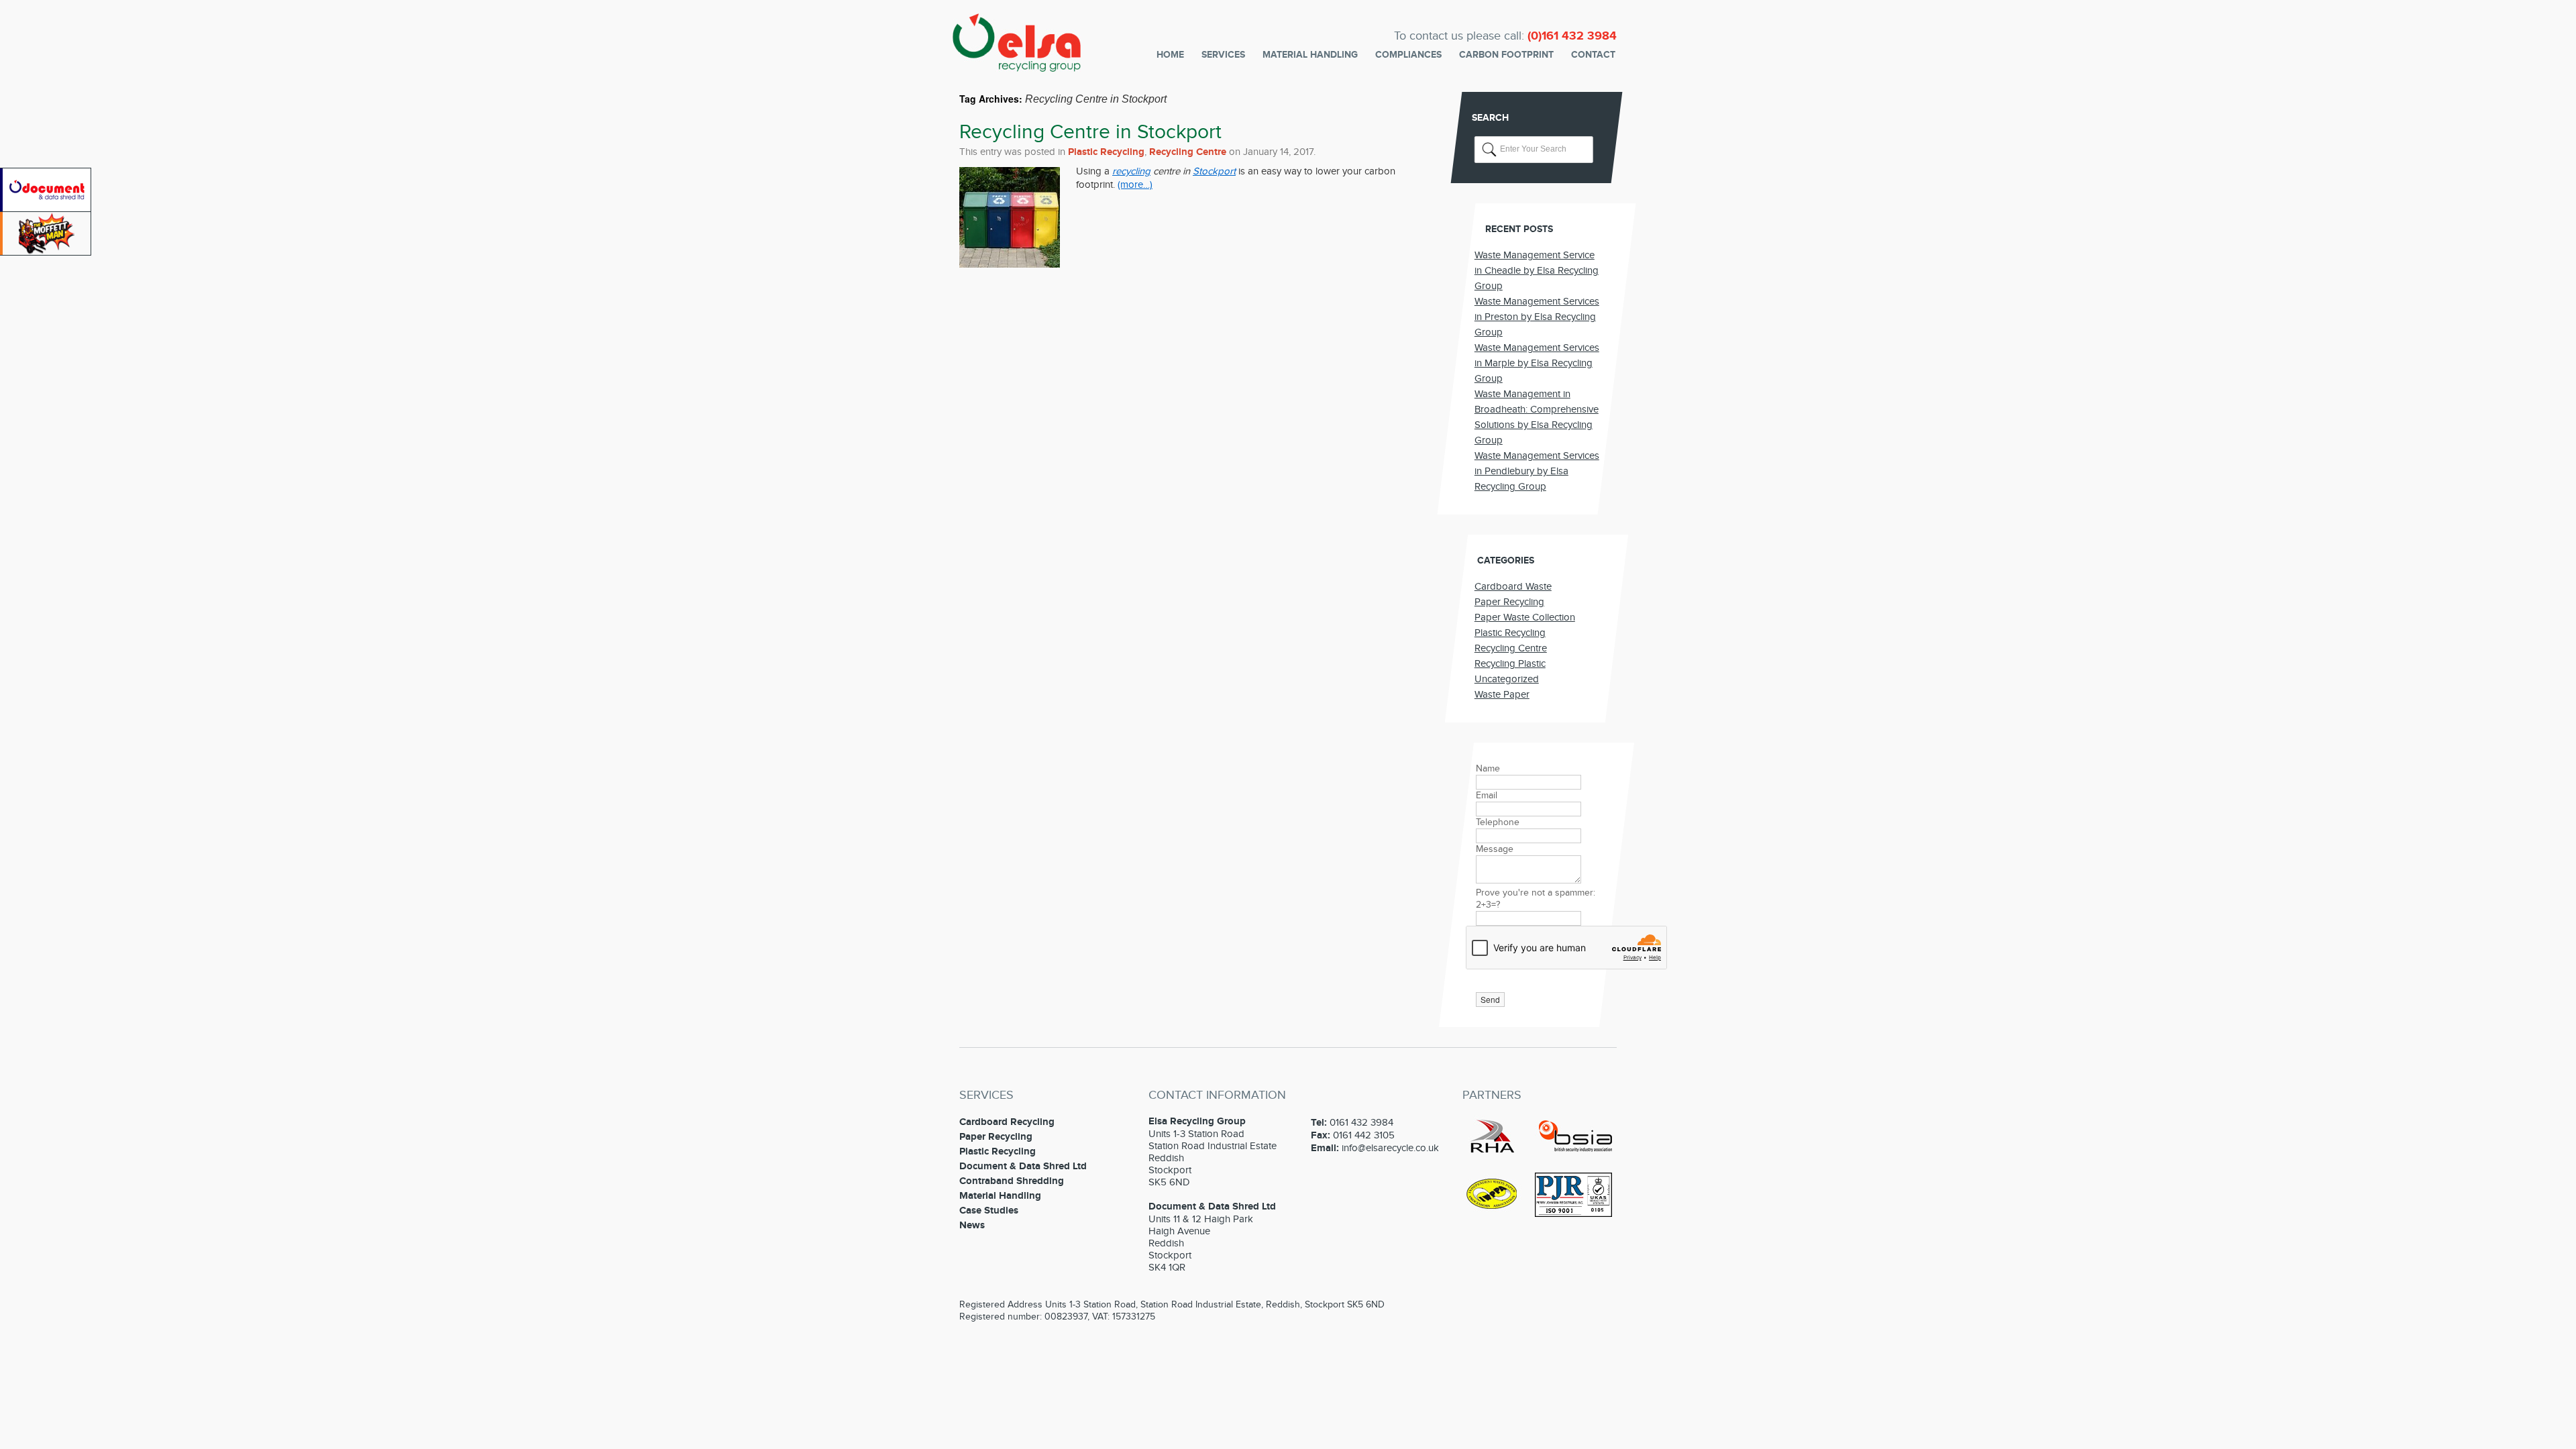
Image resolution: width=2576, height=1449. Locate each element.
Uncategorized (1507, 679)
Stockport (1214, 171)
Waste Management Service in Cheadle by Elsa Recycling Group (1537, 270)
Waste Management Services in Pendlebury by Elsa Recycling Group (1537, 471)
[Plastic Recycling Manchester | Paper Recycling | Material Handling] (1017, 63)
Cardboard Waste (1513, 586)
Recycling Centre (1188, 152)
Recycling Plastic (1510, 663)
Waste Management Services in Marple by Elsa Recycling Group (1537, 363)
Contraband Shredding (1012, 1181)
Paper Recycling (1509, 602)
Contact (1593, 55)
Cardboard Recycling (1007, 1122)
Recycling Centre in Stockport (1090, 132)
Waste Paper (1502, 694)
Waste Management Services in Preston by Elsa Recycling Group (1537, 317)
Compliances (1408, 55)
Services (1223, 55)
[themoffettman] (47, 252)
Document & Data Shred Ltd (1023, 1166)
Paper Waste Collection (1525, 617)
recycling (1131, 171)
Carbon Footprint (1506, 55)
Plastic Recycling (1106, 152)
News (972, 1225)
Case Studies (989, 1211)
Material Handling (1310, 55)
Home (1170, 55)
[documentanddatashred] (47, 209)
